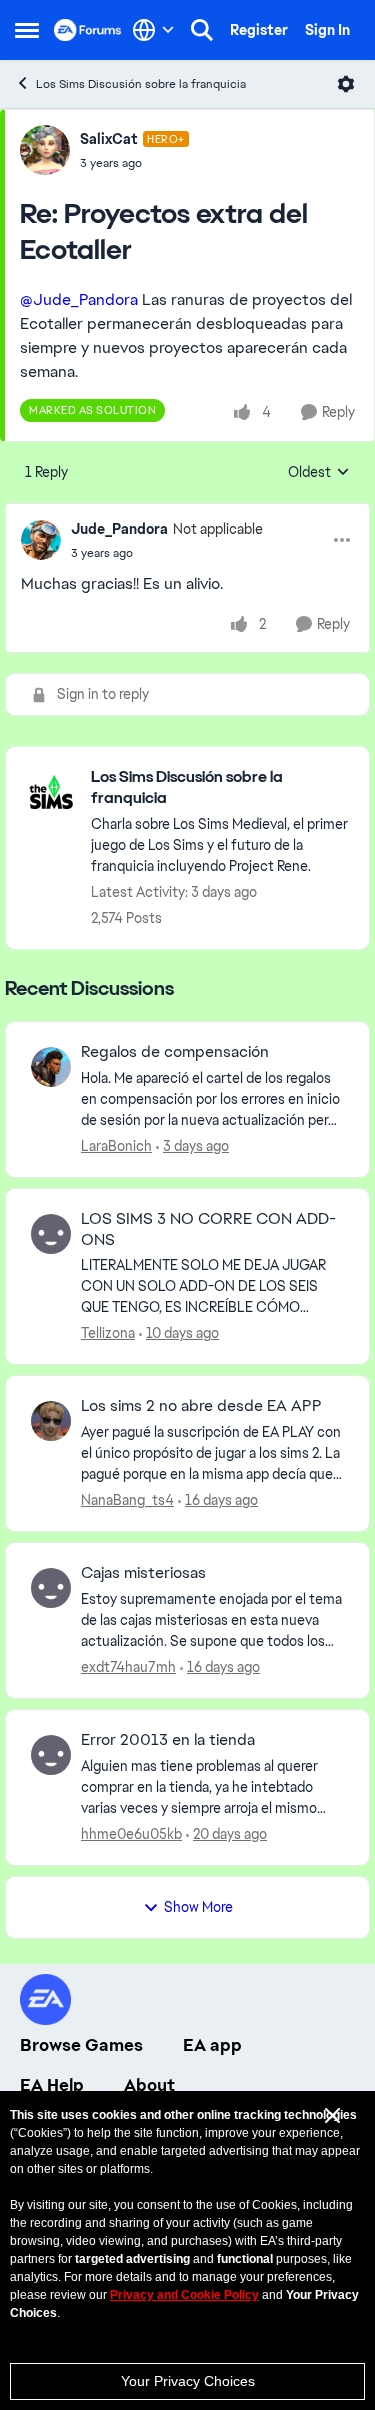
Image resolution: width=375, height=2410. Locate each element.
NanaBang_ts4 (127, 1500)
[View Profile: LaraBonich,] (51, 1067)
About (149, 2085)
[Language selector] (153, 30)
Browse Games (81, 2045)
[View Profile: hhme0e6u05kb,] (51, 1755)
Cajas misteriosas (143, 1573)
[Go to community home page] (88, 30)
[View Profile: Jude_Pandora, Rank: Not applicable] (41, 540)
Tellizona (108, 1333)
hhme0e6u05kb (131, 1834)
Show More (198, 1907)
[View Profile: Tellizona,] (51, 1234)
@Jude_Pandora (79, 299)
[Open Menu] (346, 84)
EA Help (52, 2085)
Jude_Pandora (119, 529)
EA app (212, 2045)
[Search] (202, 30)
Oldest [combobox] (319, 473)
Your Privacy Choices (188, 2381)
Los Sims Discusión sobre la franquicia (141, 84)
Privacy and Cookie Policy (184, 2295)
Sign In (327, 30)
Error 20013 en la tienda (168, 1740)
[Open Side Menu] (27, 30)
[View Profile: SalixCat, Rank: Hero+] (45, 150)
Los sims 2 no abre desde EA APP (201, 1406)
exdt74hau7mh (128, 1667)
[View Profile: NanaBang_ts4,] (51, 1421)
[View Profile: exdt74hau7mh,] (51, 1588)
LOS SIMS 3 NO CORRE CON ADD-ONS (208, 1229)
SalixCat (109, 139)
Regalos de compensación (175, 1052)
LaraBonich (116, 1146)
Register (259, 30)
